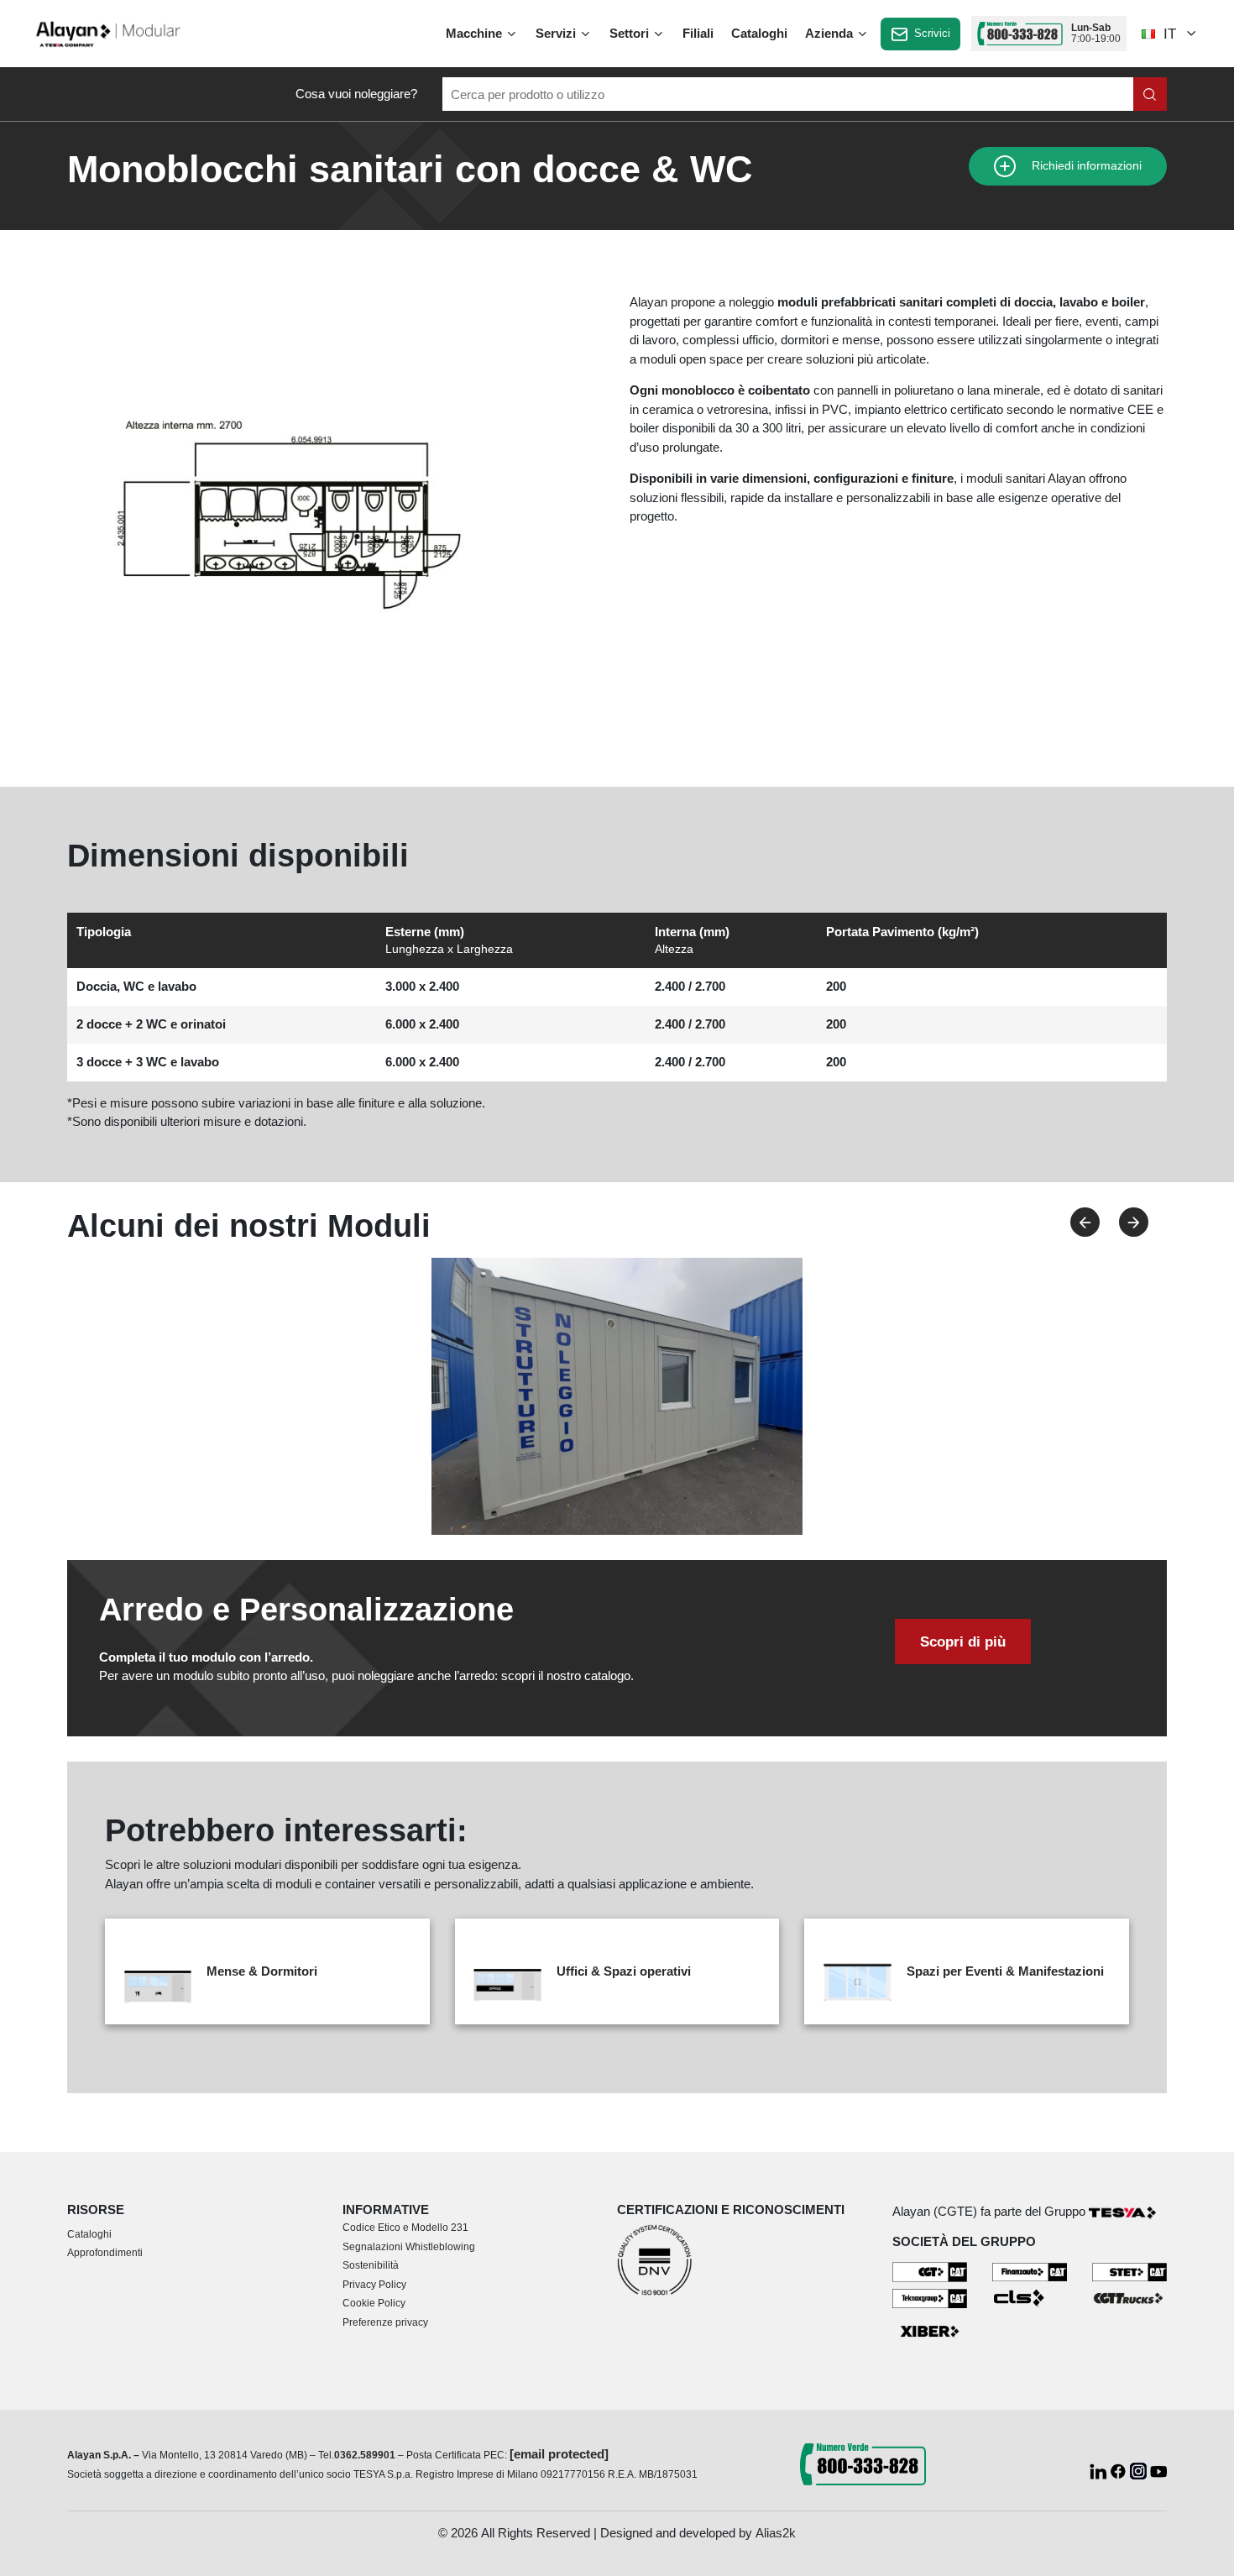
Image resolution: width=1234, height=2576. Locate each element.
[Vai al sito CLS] (1030, 2297)
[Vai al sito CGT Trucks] (1129, 2297)
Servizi (557, 33)
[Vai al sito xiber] (930, 2332)
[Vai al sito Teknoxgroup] (930, 2297)
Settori (631, 33)
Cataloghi (759, 33)
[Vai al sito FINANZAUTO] (1030, 2271)
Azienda (831, 33)
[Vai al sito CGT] (930, 2271)
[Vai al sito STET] (1129, 2271)
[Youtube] (1158, 2470)
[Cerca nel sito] (1150, 94)
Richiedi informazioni (1085, 166)
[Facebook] (1120, 2470)
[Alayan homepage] (108, 32)
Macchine (476, 33)
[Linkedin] (1100, 2470)
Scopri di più (963, 1641)
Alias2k (776, 2533)
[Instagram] (1140, 2470)
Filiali (698, 33)
